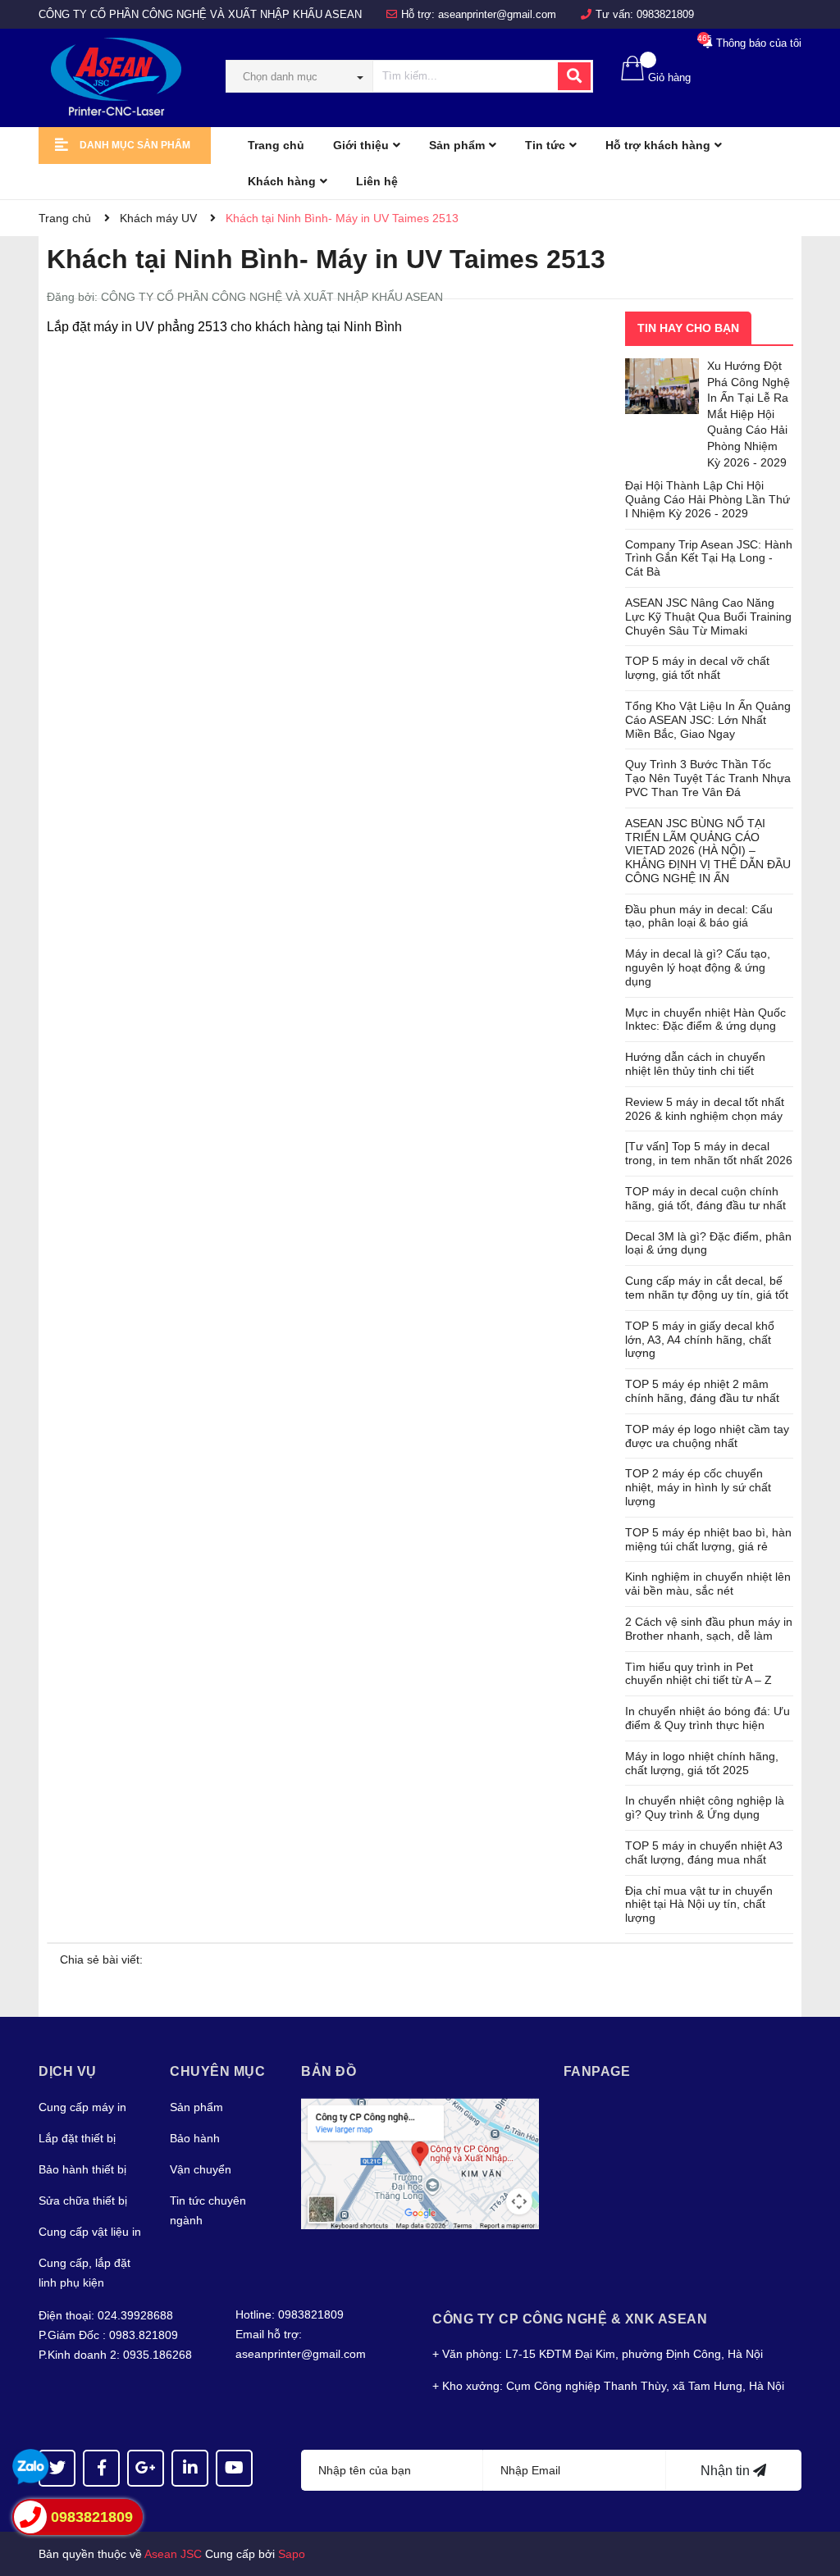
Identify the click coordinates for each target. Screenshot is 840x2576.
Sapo (292, 2554)
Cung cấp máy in (82, 2107)
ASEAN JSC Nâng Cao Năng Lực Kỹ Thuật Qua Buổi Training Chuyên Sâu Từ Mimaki (708, 617)
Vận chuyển (201, 2169)
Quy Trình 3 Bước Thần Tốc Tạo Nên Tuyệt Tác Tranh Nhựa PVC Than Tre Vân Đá (708, 778)
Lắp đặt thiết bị (77, 2138)
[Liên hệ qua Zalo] (31, 2467)
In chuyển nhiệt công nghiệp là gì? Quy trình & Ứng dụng (705, 1807)
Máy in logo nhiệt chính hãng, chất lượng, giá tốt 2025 (702, 1763)
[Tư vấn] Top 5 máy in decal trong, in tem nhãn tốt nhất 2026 (709, 1153)
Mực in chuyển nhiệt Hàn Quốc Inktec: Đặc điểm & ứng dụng (705, 1019)
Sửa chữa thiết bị (83, 2201)
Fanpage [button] (597, 2071)
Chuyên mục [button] (217, 2071)
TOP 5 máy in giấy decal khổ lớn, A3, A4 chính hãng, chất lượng (700, 1340)
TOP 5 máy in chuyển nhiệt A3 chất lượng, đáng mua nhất (704, 1852)
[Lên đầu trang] (811, 2498)
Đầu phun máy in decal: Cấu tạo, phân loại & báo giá (699, 916)
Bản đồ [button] (329, 2071)
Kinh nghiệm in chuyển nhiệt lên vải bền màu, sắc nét (708, 1584)
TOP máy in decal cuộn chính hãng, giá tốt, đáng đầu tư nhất (705, 1198)
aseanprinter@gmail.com (497, 14)
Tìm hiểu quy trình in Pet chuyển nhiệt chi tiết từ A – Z (698, 1674)
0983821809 (665, 14)
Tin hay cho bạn (688, 328)
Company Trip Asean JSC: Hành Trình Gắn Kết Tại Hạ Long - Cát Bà (709, 558)
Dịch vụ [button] (68, 2071)
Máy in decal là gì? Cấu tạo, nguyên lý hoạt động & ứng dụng (698, 967)
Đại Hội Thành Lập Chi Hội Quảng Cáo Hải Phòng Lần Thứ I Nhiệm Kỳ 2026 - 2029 (708, 499)
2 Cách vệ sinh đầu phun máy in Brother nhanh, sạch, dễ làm (709, 1629)
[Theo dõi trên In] (190, 2468)
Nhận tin (727, 2471)
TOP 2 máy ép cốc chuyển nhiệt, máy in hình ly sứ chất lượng (698, 1487)
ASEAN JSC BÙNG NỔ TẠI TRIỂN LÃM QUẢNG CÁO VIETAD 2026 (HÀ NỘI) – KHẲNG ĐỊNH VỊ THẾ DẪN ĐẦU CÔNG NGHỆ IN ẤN (708, 851)
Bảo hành (195, 2138)
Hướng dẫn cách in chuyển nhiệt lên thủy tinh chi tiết (695, 1064)
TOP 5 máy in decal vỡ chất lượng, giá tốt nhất (697, 668)
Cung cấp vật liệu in (90, 2232)
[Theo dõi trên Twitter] (57, 2468)
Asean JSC (173, 2554)
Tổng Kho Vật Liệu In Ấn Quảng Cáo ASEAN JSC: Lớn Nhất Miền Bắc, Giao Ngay (708, 720)
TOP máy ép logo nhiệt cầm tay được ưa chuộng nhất (707, 1436)
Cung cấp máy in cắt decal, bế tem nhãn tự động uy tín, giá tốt (707, 1288)
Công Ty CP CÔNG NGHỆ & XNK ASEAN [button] (570, 2319)
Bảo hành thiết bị (82, 2169)
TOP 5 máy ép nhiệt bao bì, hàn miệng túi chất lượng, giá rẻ (708, 1539)
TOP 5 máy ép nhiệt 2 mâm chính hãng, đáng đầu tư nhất (702, 1391)
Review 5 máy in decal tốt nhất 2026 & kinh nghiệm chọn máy (705, 1109)
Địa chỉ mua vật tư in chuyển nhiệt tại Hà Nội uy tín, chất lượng (699, 1905)
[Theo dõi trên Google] (146, 2468)
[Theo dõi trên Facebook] (101, 2468)
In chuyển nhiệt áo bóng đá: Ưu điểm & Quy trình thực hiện (708, 1718)
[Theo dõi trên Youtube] (234, 2468)
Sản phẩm (196, 2107)
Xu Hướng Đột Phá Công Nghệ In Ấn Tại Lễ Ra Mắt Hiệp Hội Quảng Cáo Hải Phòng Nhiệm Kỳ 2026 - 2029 (749, 414)
